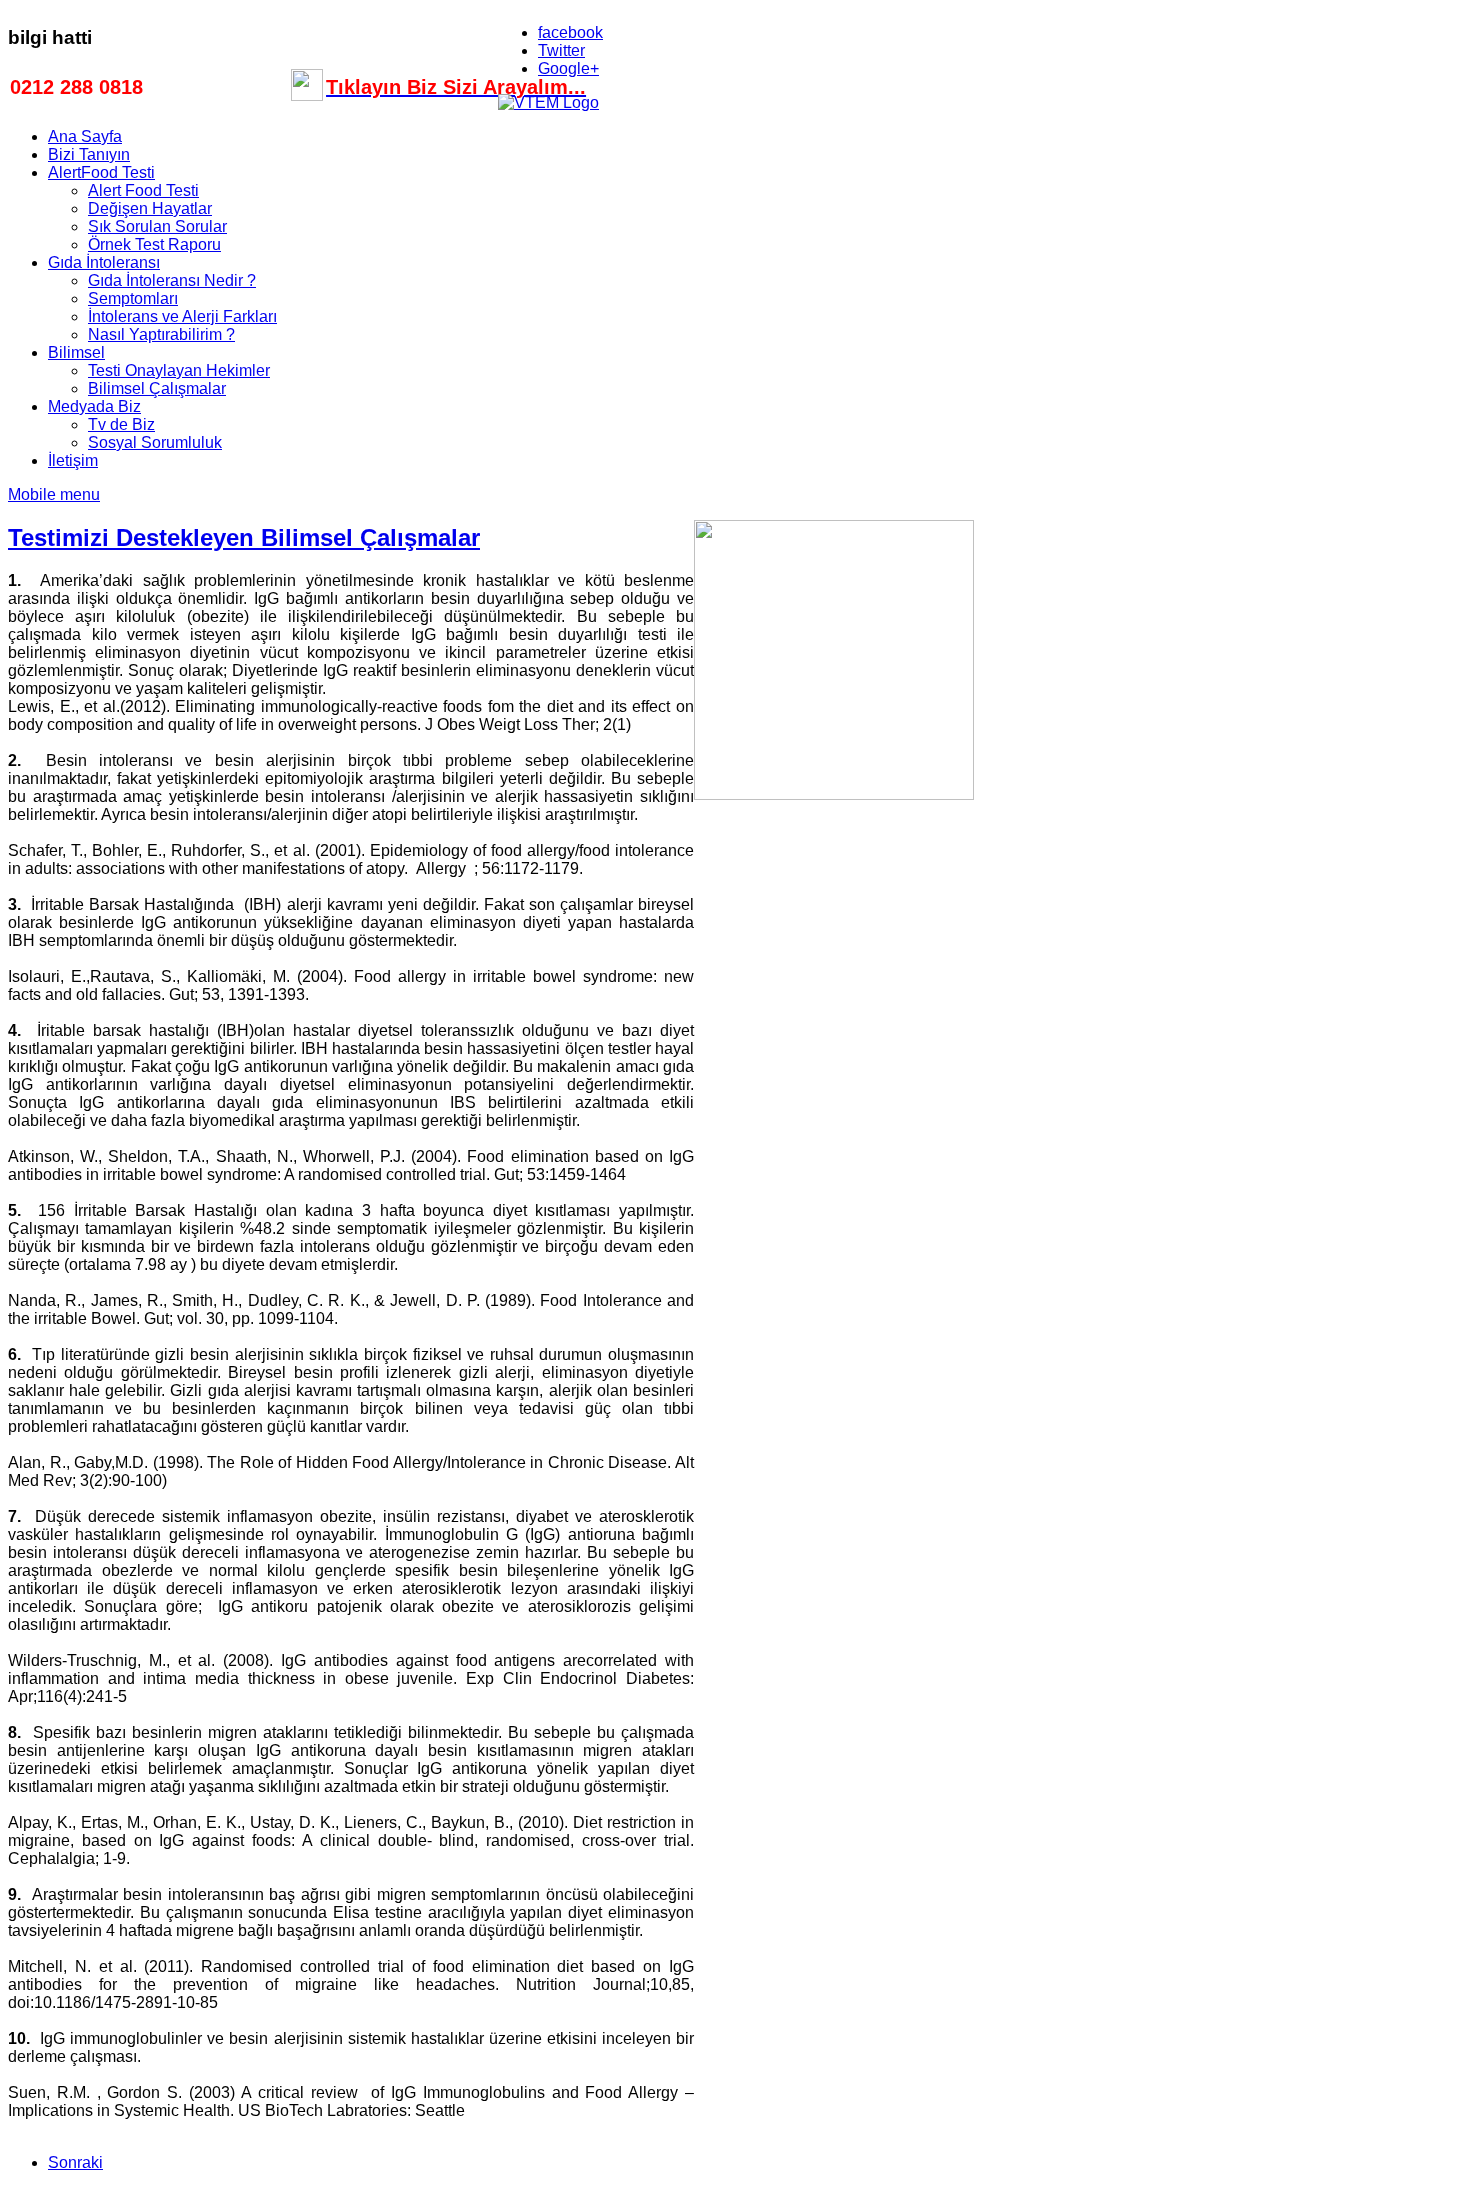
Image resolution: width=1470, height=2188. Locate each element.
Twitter (561, 50)
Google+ (568, 68)
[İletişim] (307, 94)
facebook (570, 32)
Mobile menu (54, 494)
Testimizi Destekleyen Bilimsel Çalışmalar (244, 537)
